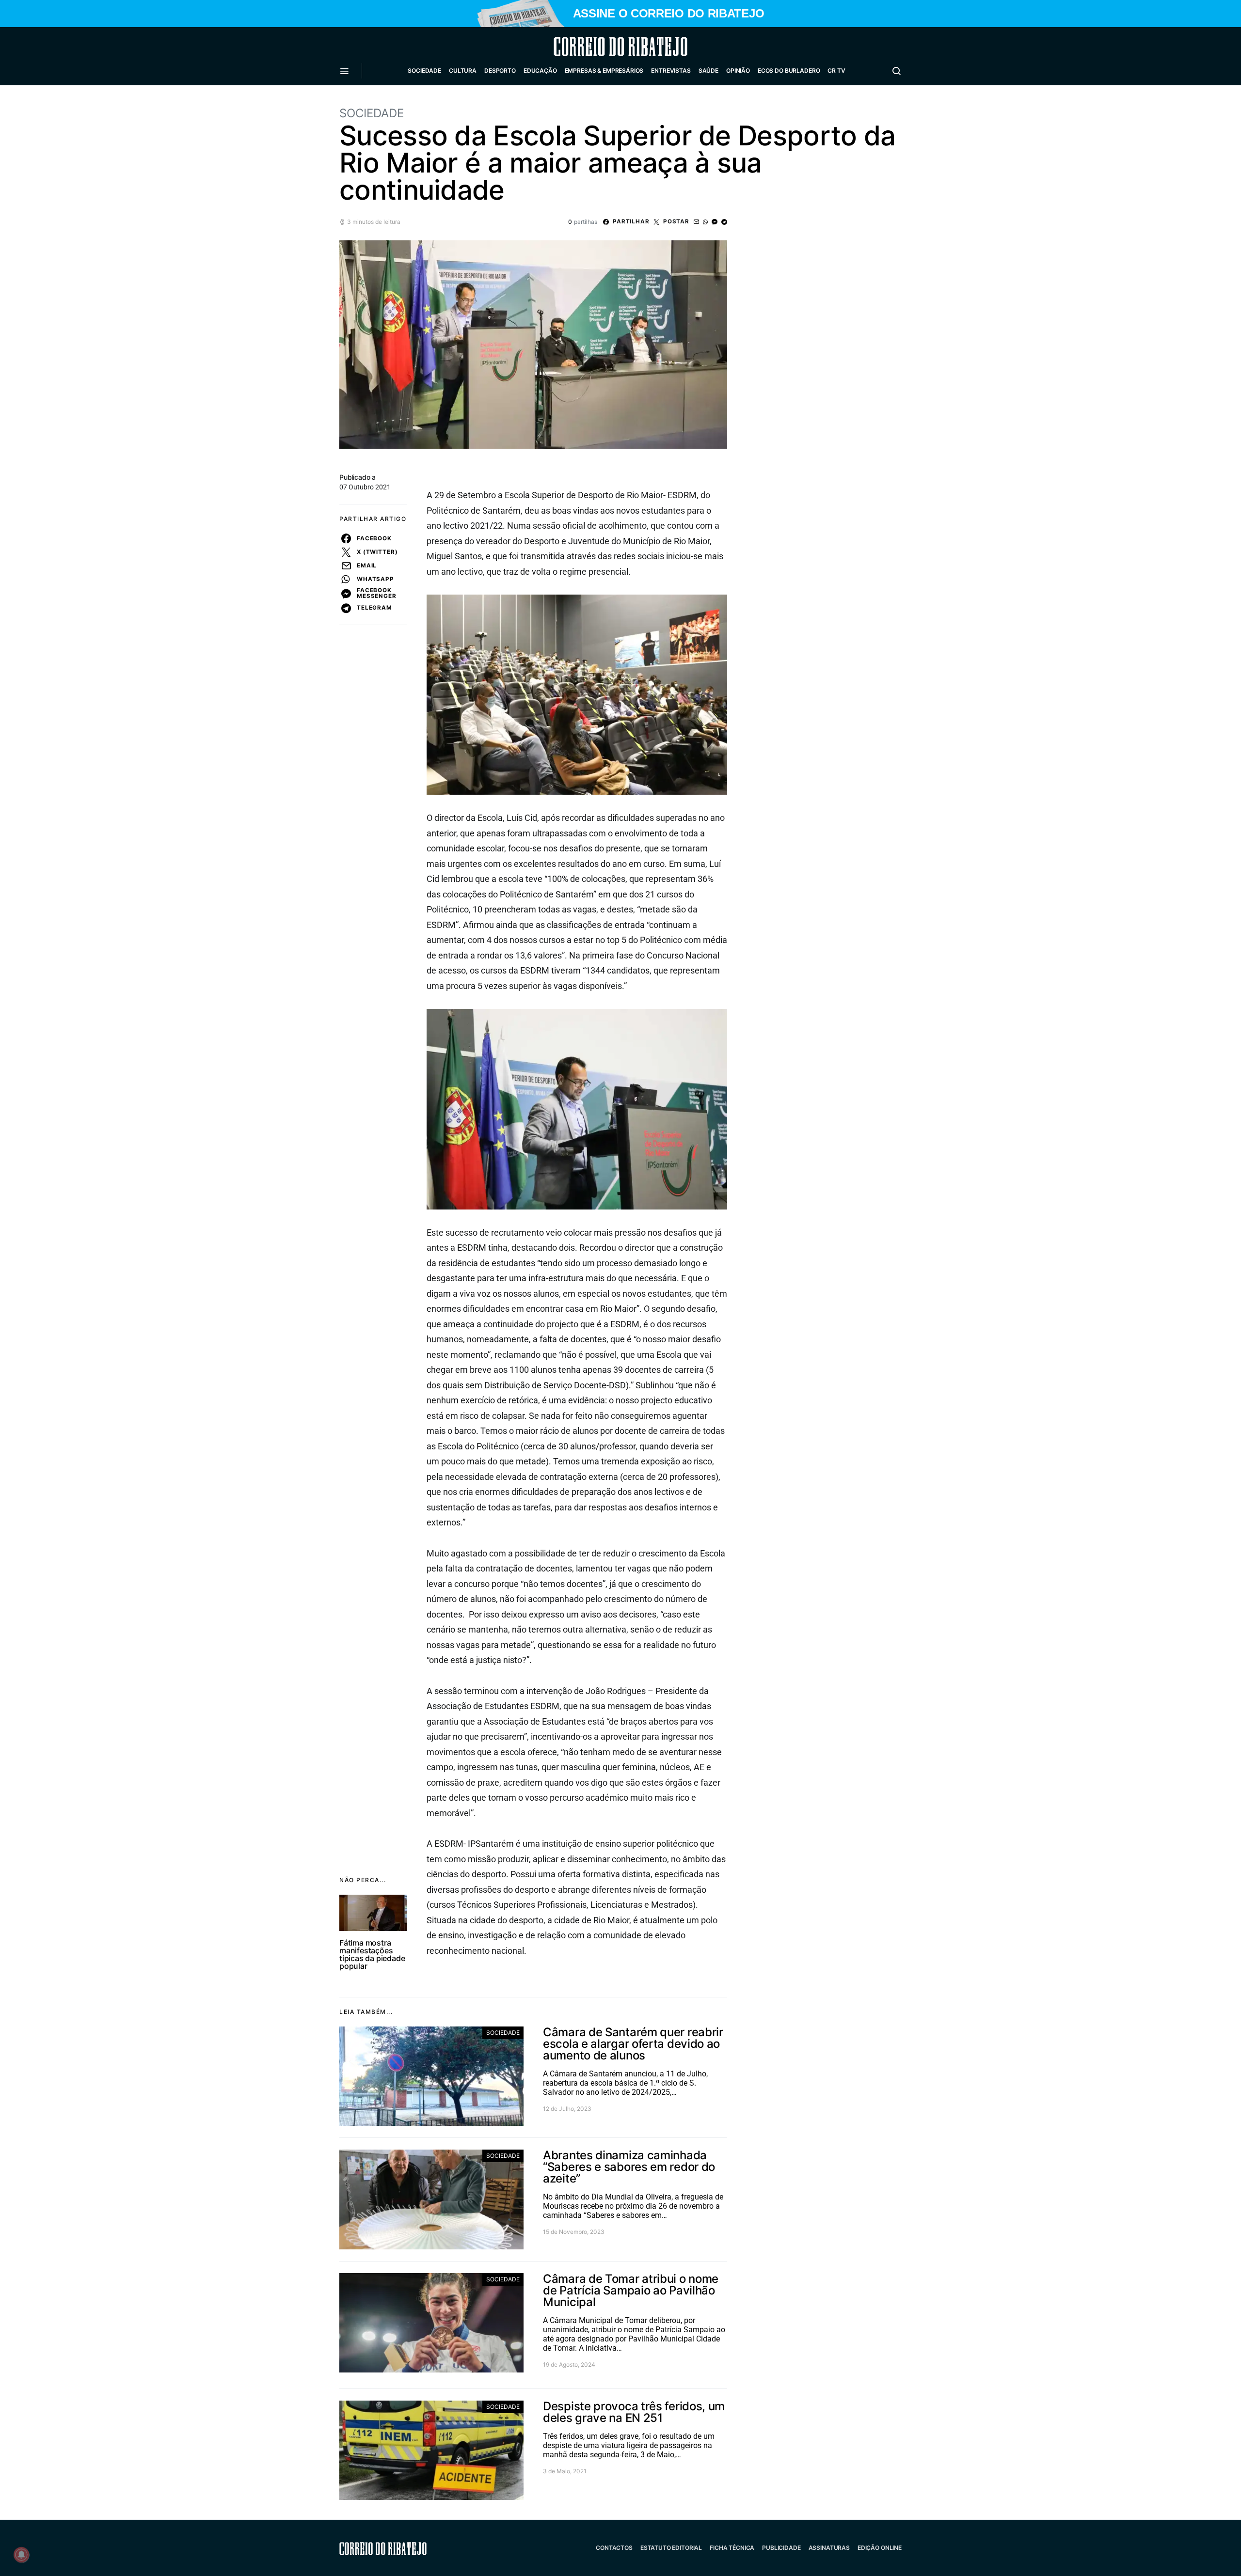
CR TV (836, 71)
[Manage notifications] (21, 2555)
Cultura (463, 71)
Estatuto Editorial (671, 2548)
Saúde (708, 71)
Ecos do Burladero (789, 71)
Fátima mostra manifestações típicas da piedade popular (372, 1954)
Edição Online (880, 2548)
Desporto (500, 71)
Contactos (614, 2548)
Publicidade (781, 2548)
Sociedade (424, 71)
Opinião (738, 71)
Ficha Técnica (732, 2548)
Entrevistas (671, 71)
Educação (540, 71)
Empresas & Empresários (604, 71)
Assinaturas (829, 2548)
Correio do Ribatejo (597, 47)
